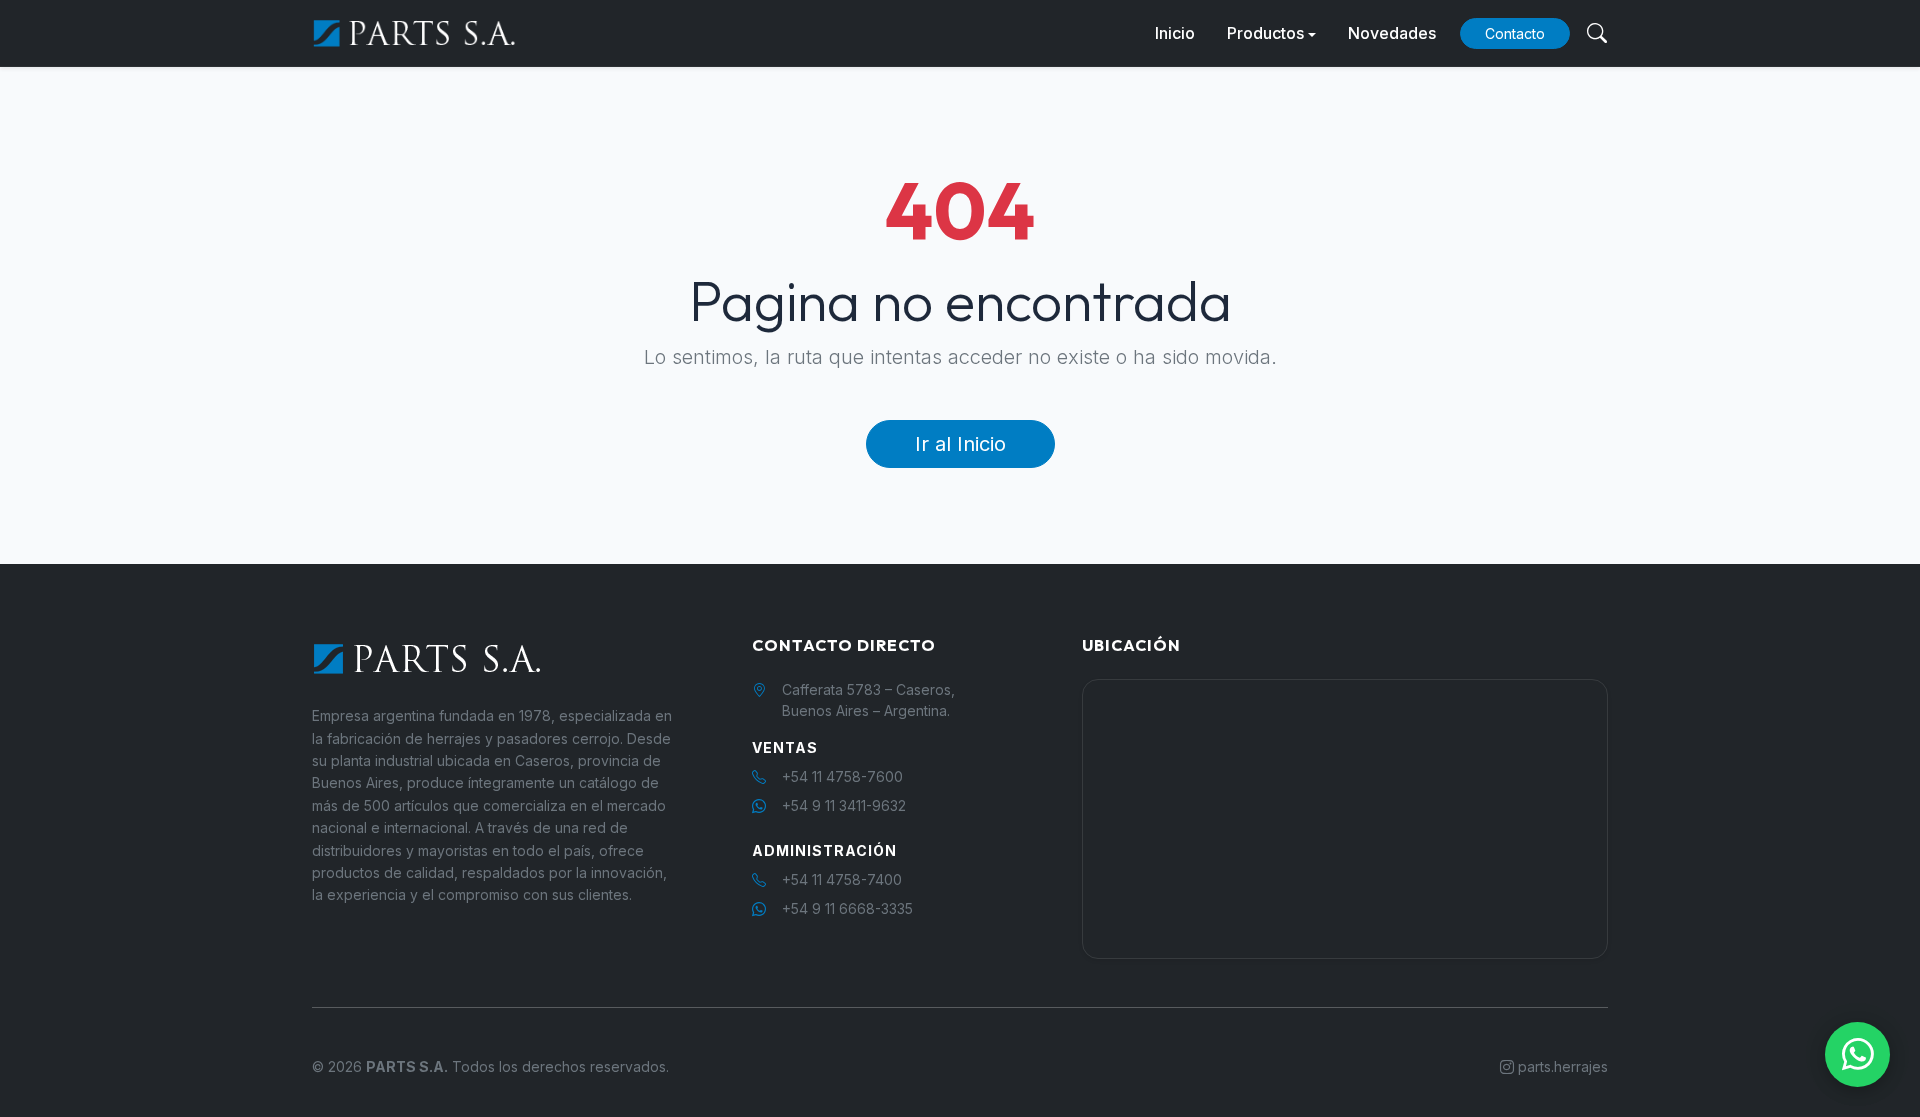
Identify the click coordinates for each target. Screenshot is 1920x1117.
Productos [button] (1265, 33)
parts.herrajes (1561, 1066)
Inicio (1175, 33)
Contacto (1515, 33)
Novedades (1392, 33)
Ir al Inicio (960, 444)
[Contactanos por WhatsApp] (1857, 1054)
